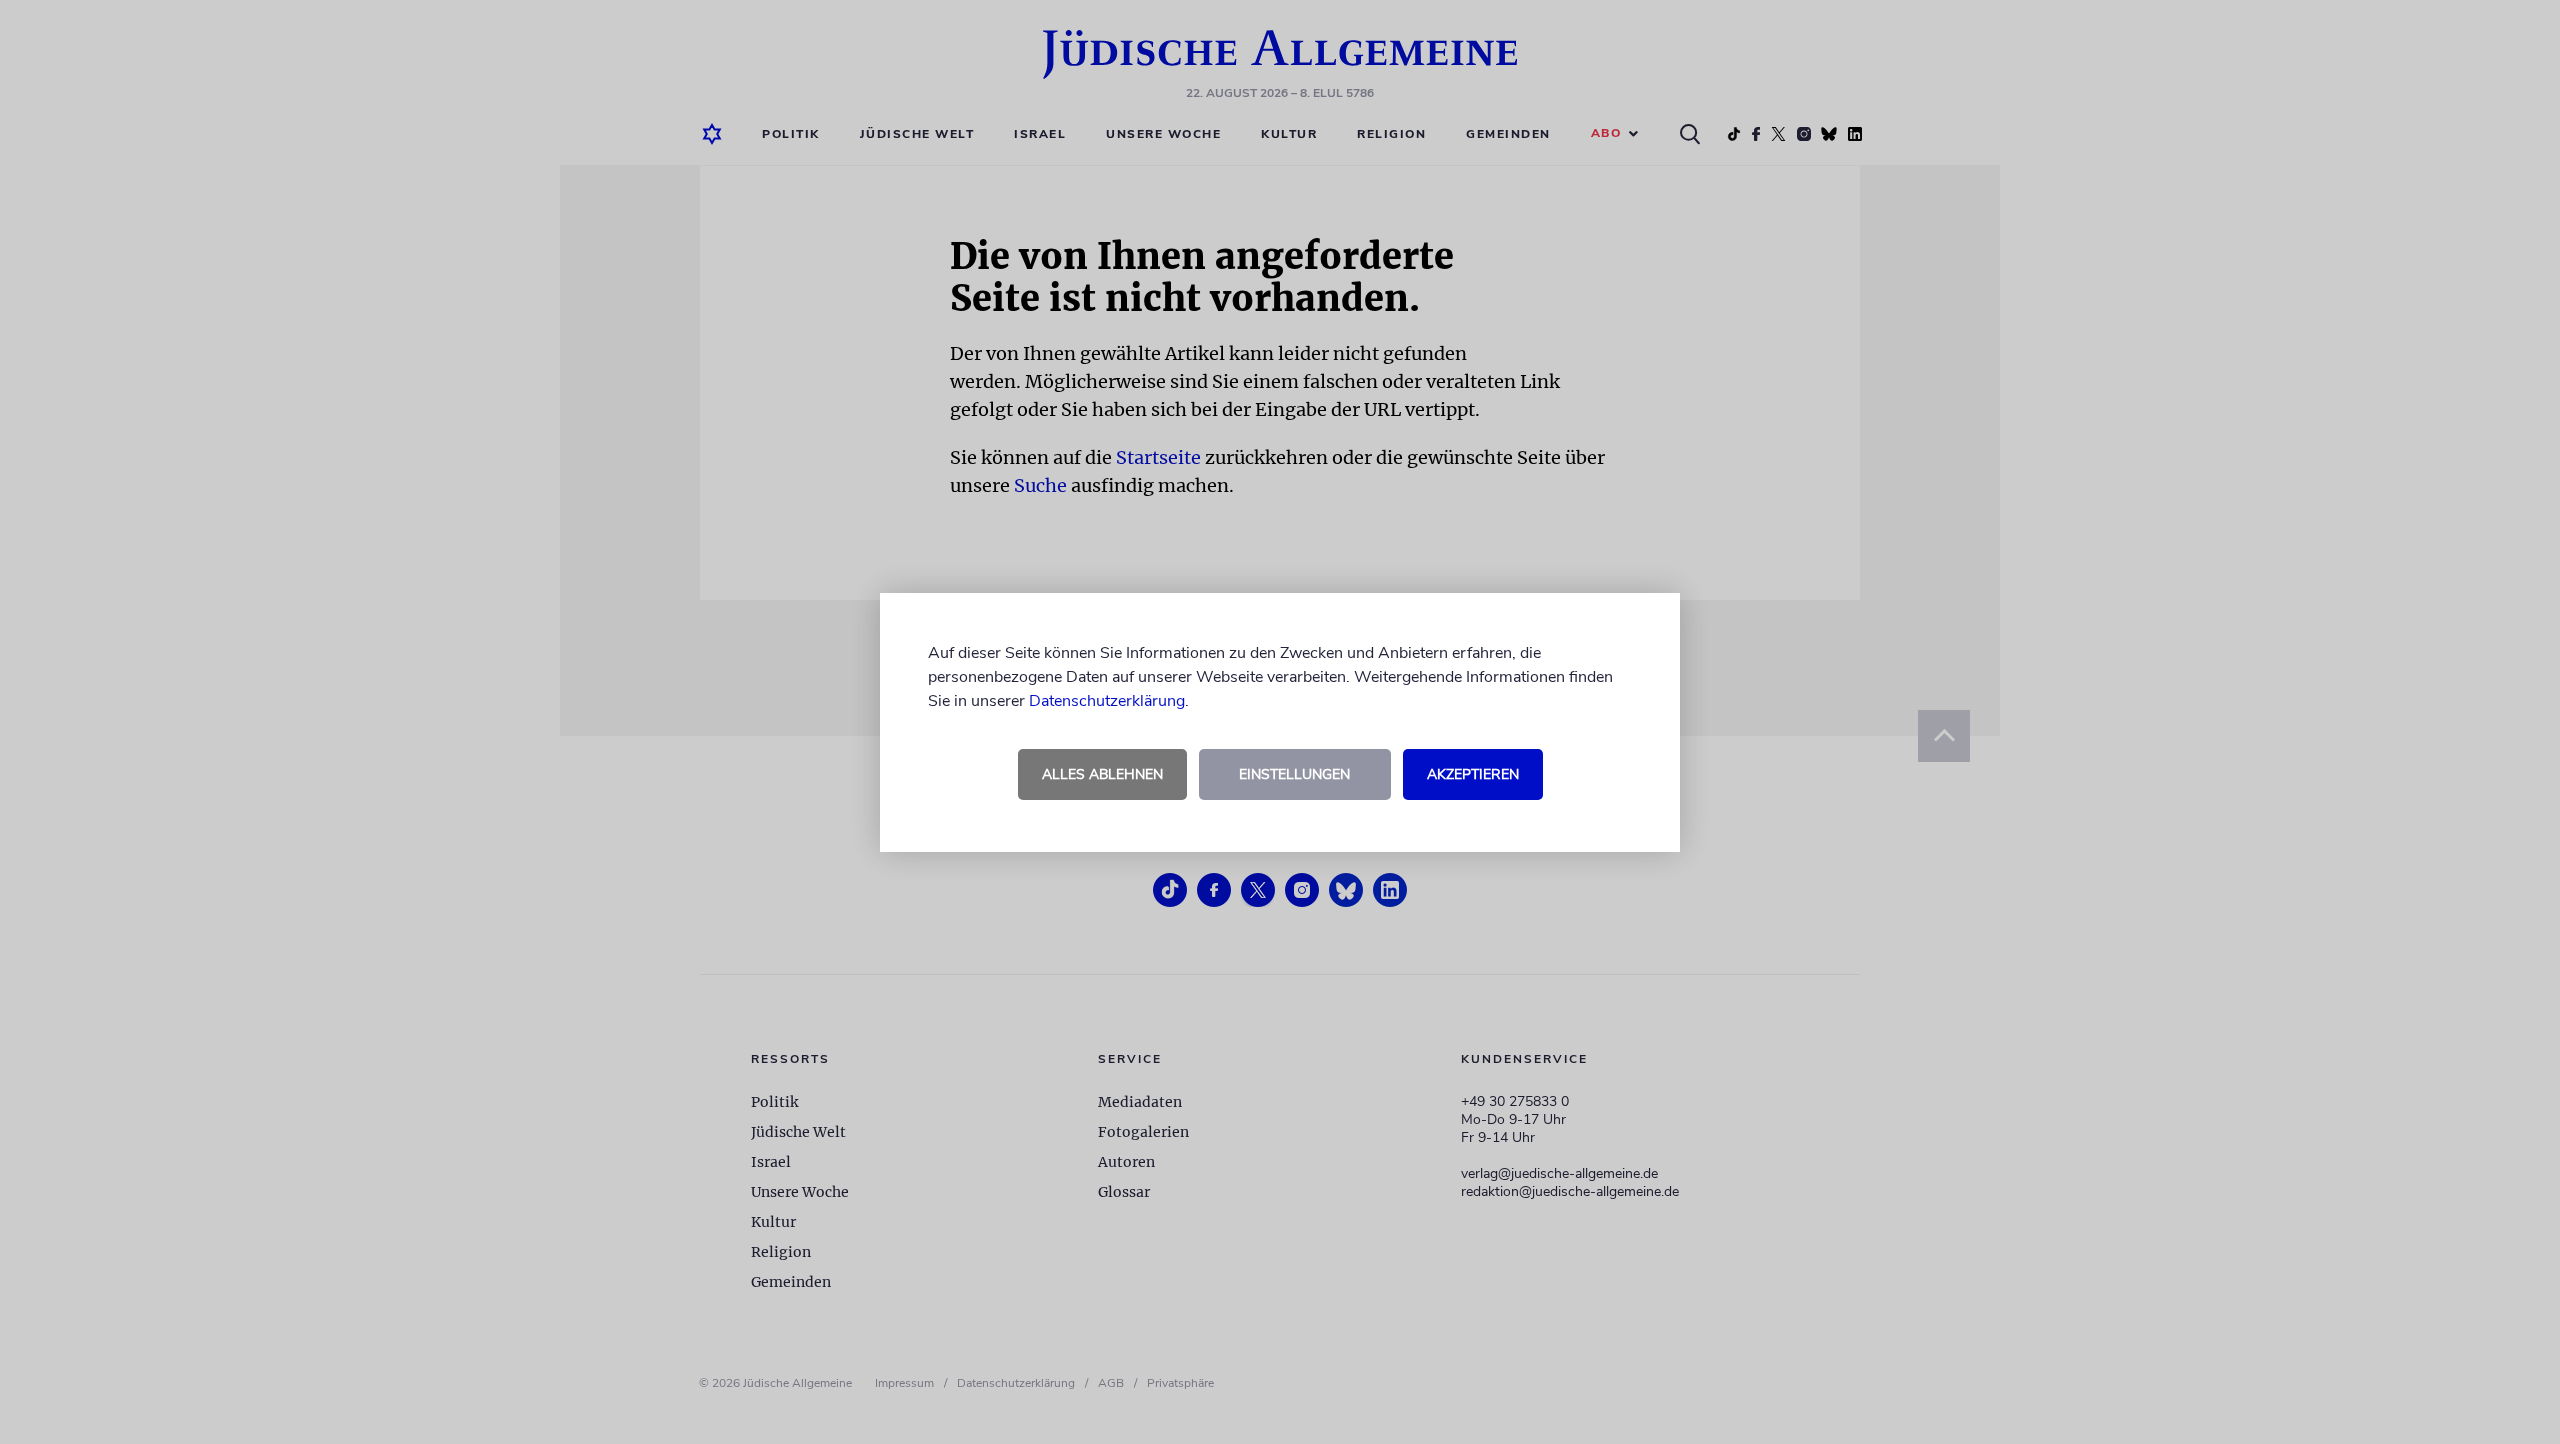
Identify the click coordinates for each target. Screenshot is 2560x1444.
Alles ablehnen (1102, 774)
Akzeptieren (1473, 774)
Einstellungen (1294, 774)
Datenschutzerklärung (1107, 701)
